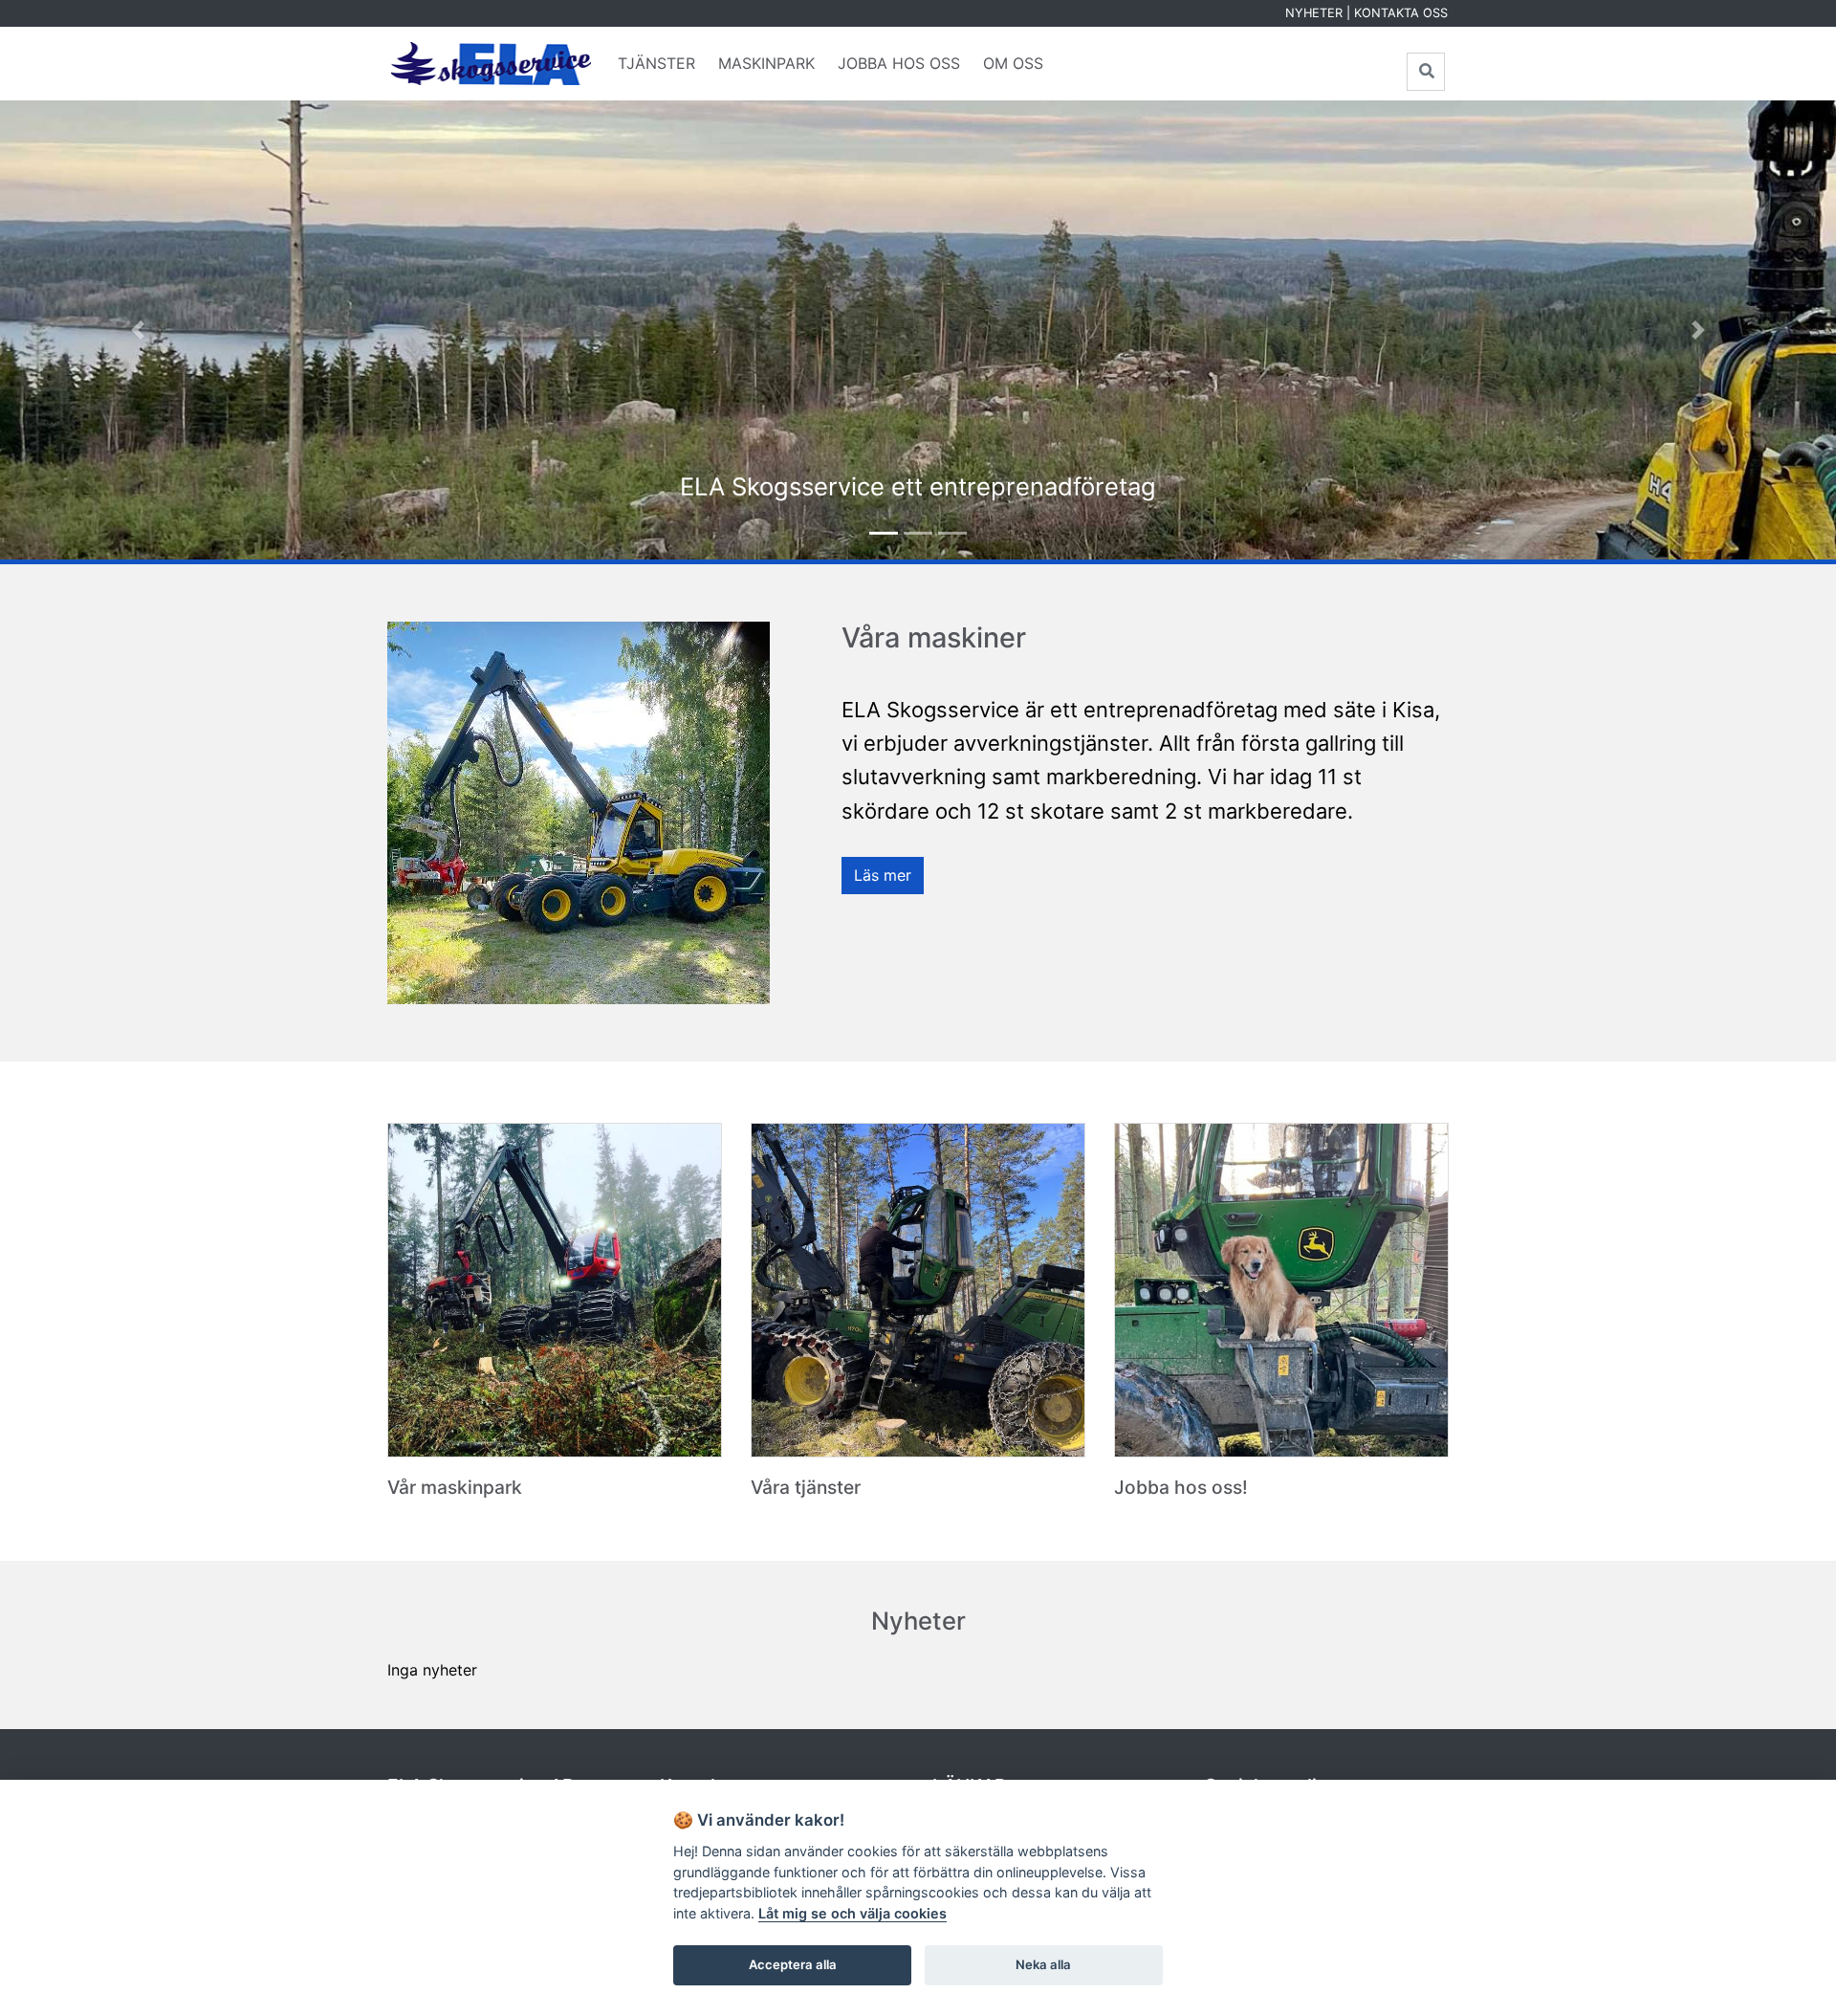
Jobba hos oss (899, 63)
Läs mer (883, 875)
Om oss (1013, 63)
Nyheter (1314, 13)
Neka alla (1043, 1964)
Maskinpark (766, 63)
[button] (138, 330)
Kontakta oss (1401, 13)
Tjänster (656, 63)
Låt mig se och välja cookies (852, 1913)
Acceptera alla (793, 1964)
